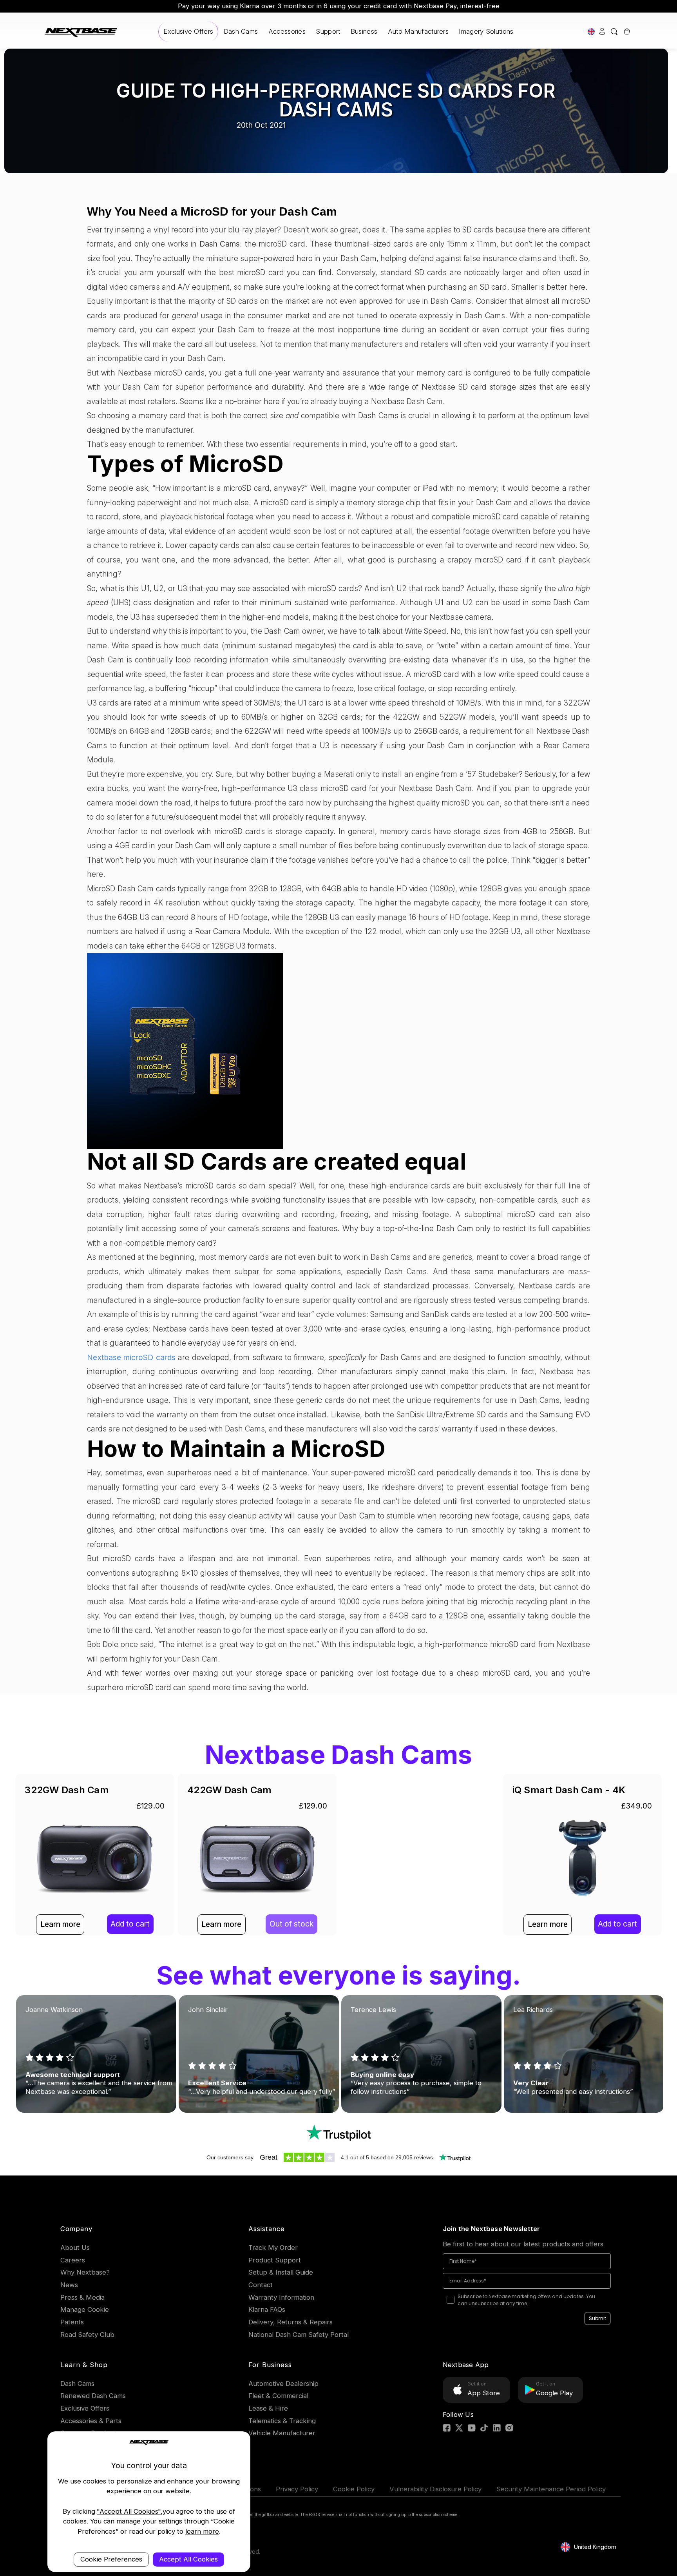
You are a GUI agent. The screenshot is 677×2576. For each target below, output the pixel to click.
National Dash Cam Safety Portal (299, 2335)
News (69, 2285)
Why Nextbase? (85, 2272)
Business (364, 31)
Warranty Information (281, 2297)
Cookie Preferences (111, 2559)
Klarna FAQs (267, 2309)
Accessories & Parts (91, 2421)
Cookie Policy (354, 2489)
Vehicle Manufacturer (282, 2433)
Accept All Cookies (188, 2559)
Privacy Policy (297, 2489)
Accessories (287, 31)
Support (328, 31)
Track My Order (273, 2248)
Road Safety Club (87, 2335)
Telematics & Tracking (282, 2421)
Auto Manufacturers (418, 31)
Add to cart (130, 1924)
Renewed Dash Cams (93, 2396)
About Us (75, 2248)
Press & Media (82, 2297)
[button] (339, 2133)
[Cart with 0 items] (626, 32)
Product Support (275, 2260)
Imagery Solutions (486, 31)
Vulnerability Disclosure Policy (435, 2489)
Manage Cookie (85, 2309)
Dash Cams (241, 31)
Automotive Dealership (283, 2384)
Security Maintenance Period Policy (551, 2489)
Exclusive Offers (188, 31)
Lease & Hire (268, 2408)
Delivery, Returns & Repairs (291, 2322)
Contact (261, 2285)
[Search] (615, 32)
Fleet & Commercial (278, 2396)
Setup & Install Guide (281, 2272)
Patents (72, 2322)
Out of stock (291, 1924)
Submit (597, 2318)
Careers (73, 2260)
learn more (202, 2531)
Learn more (60, 1924)
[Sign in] (602, 32)
